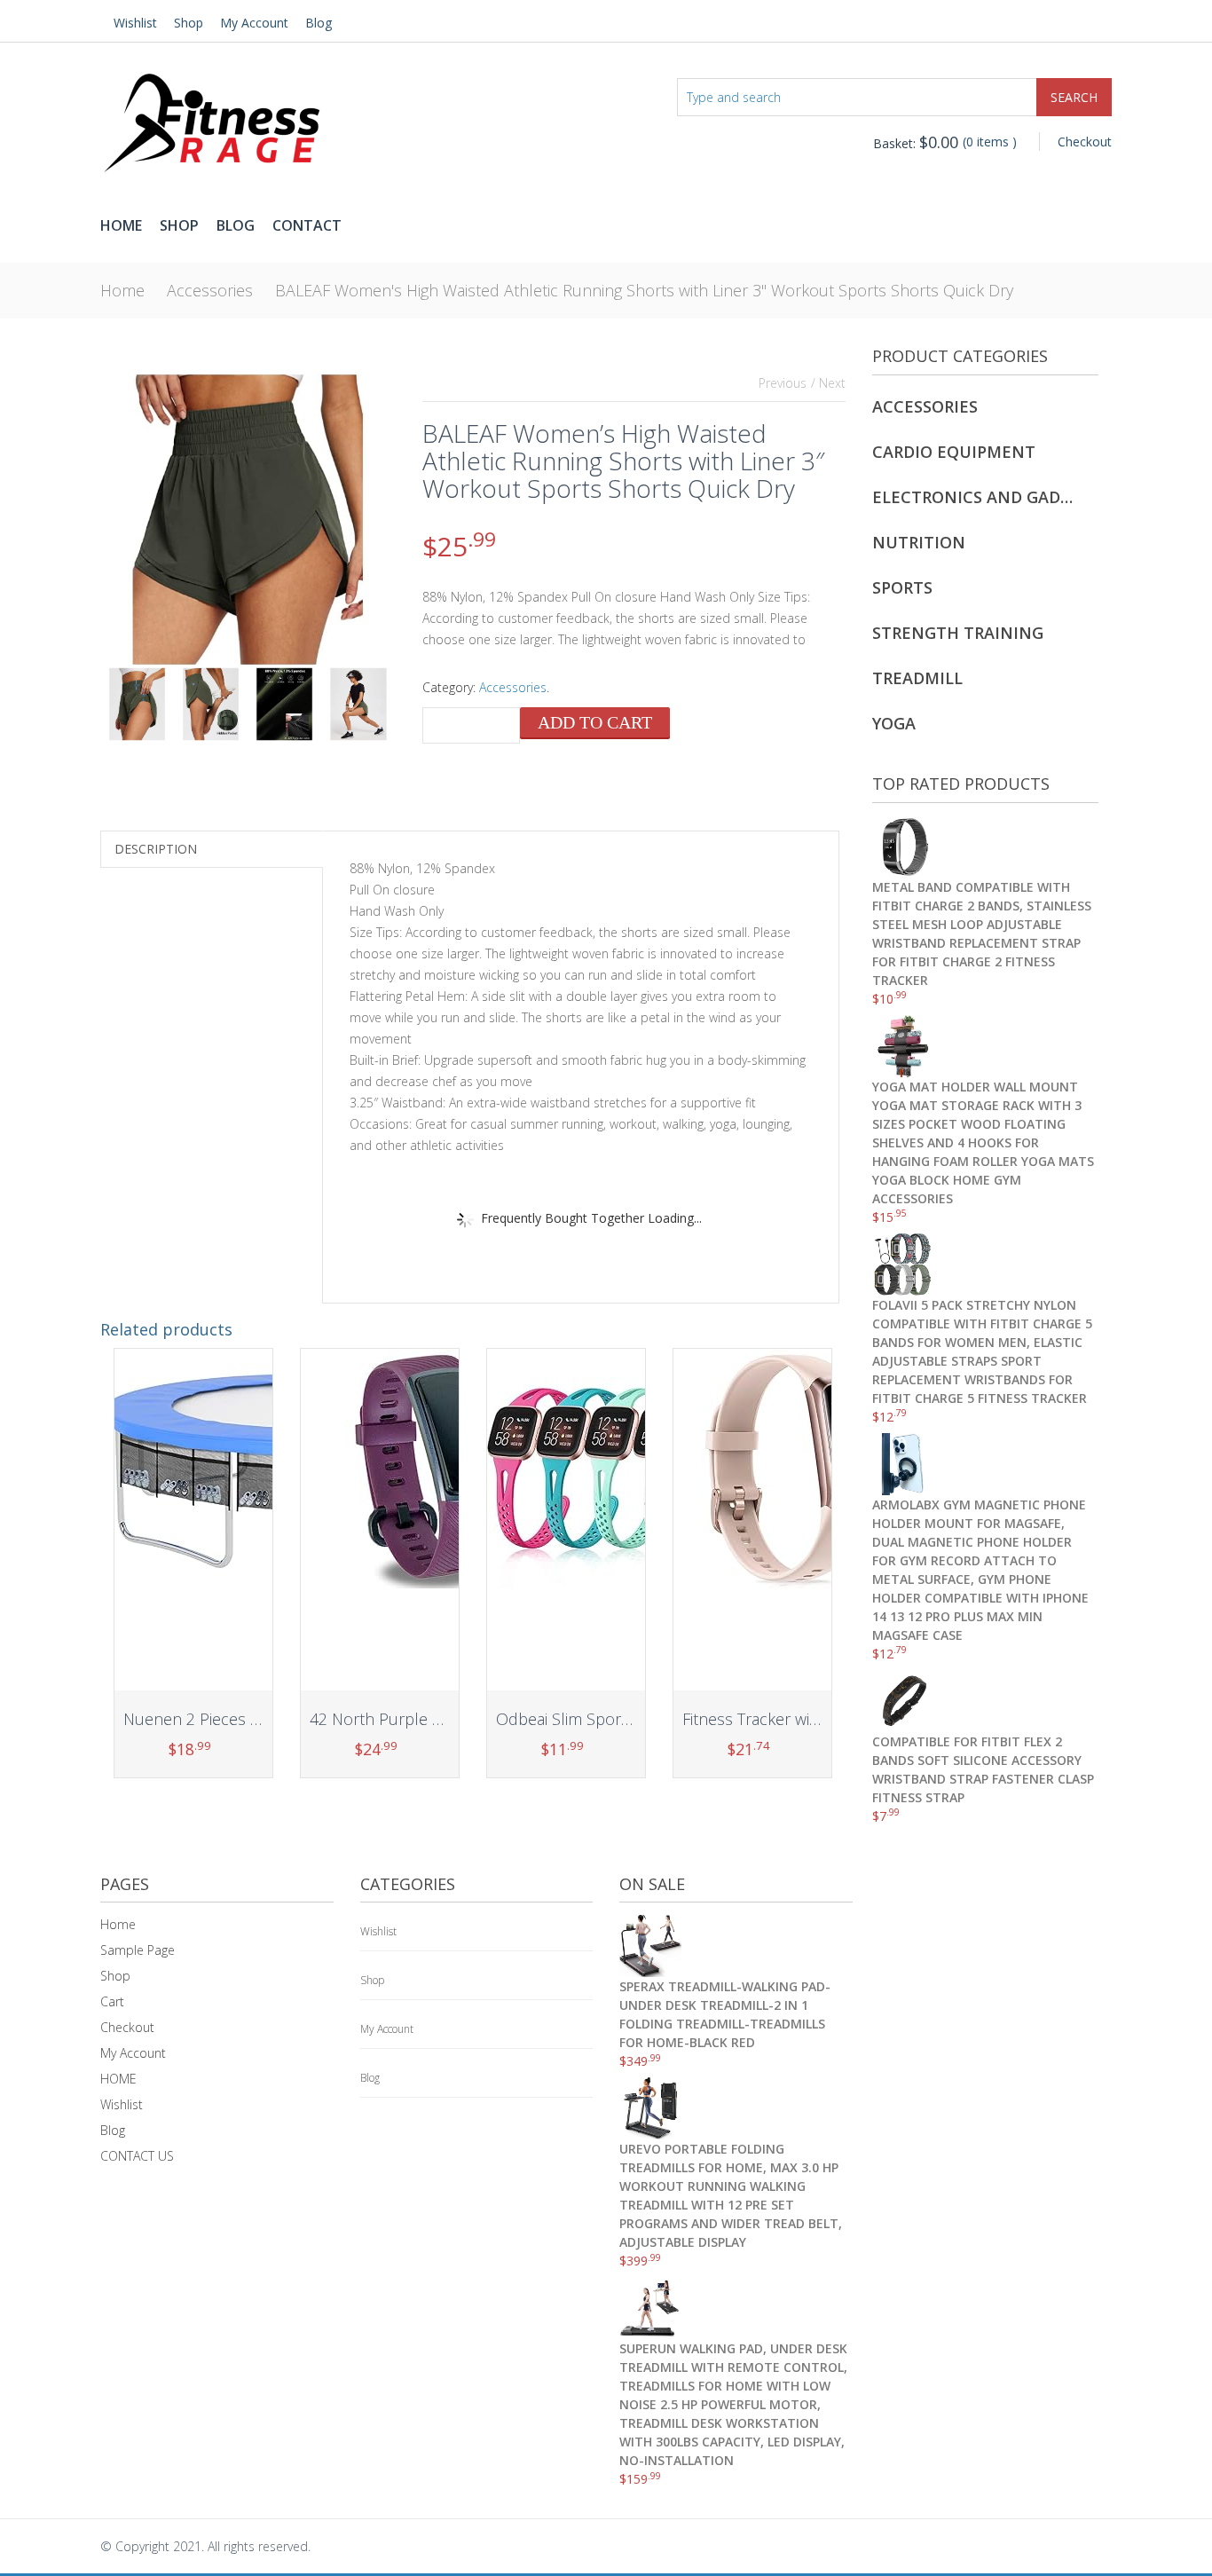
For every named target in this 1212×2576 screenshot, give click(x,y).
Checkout (1085, 142)
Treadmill (917, 678)
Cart (112, 2001)
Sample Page (138, 1950)
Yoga (894, 723)
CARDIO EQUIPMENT (954, 452)
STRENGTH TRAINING (958, 633)
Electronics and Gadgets (974, 497)
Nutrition (919, 542)
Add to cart (595, 722)
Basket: (916, 143)
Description (156, 849)
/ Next (828, 383)
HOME (118, 2079)
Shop (189, 23)
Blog (319, 23)
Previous (783, 383)
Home (121, 225)
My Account (254, 23)
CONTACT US (137, 2156)
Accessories (210, 290)
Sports (902, 587)
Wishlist (135, 23)
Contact (307, 225)
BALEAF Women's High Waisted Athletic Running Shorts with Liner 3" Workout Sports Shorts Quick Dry (644, 290)
